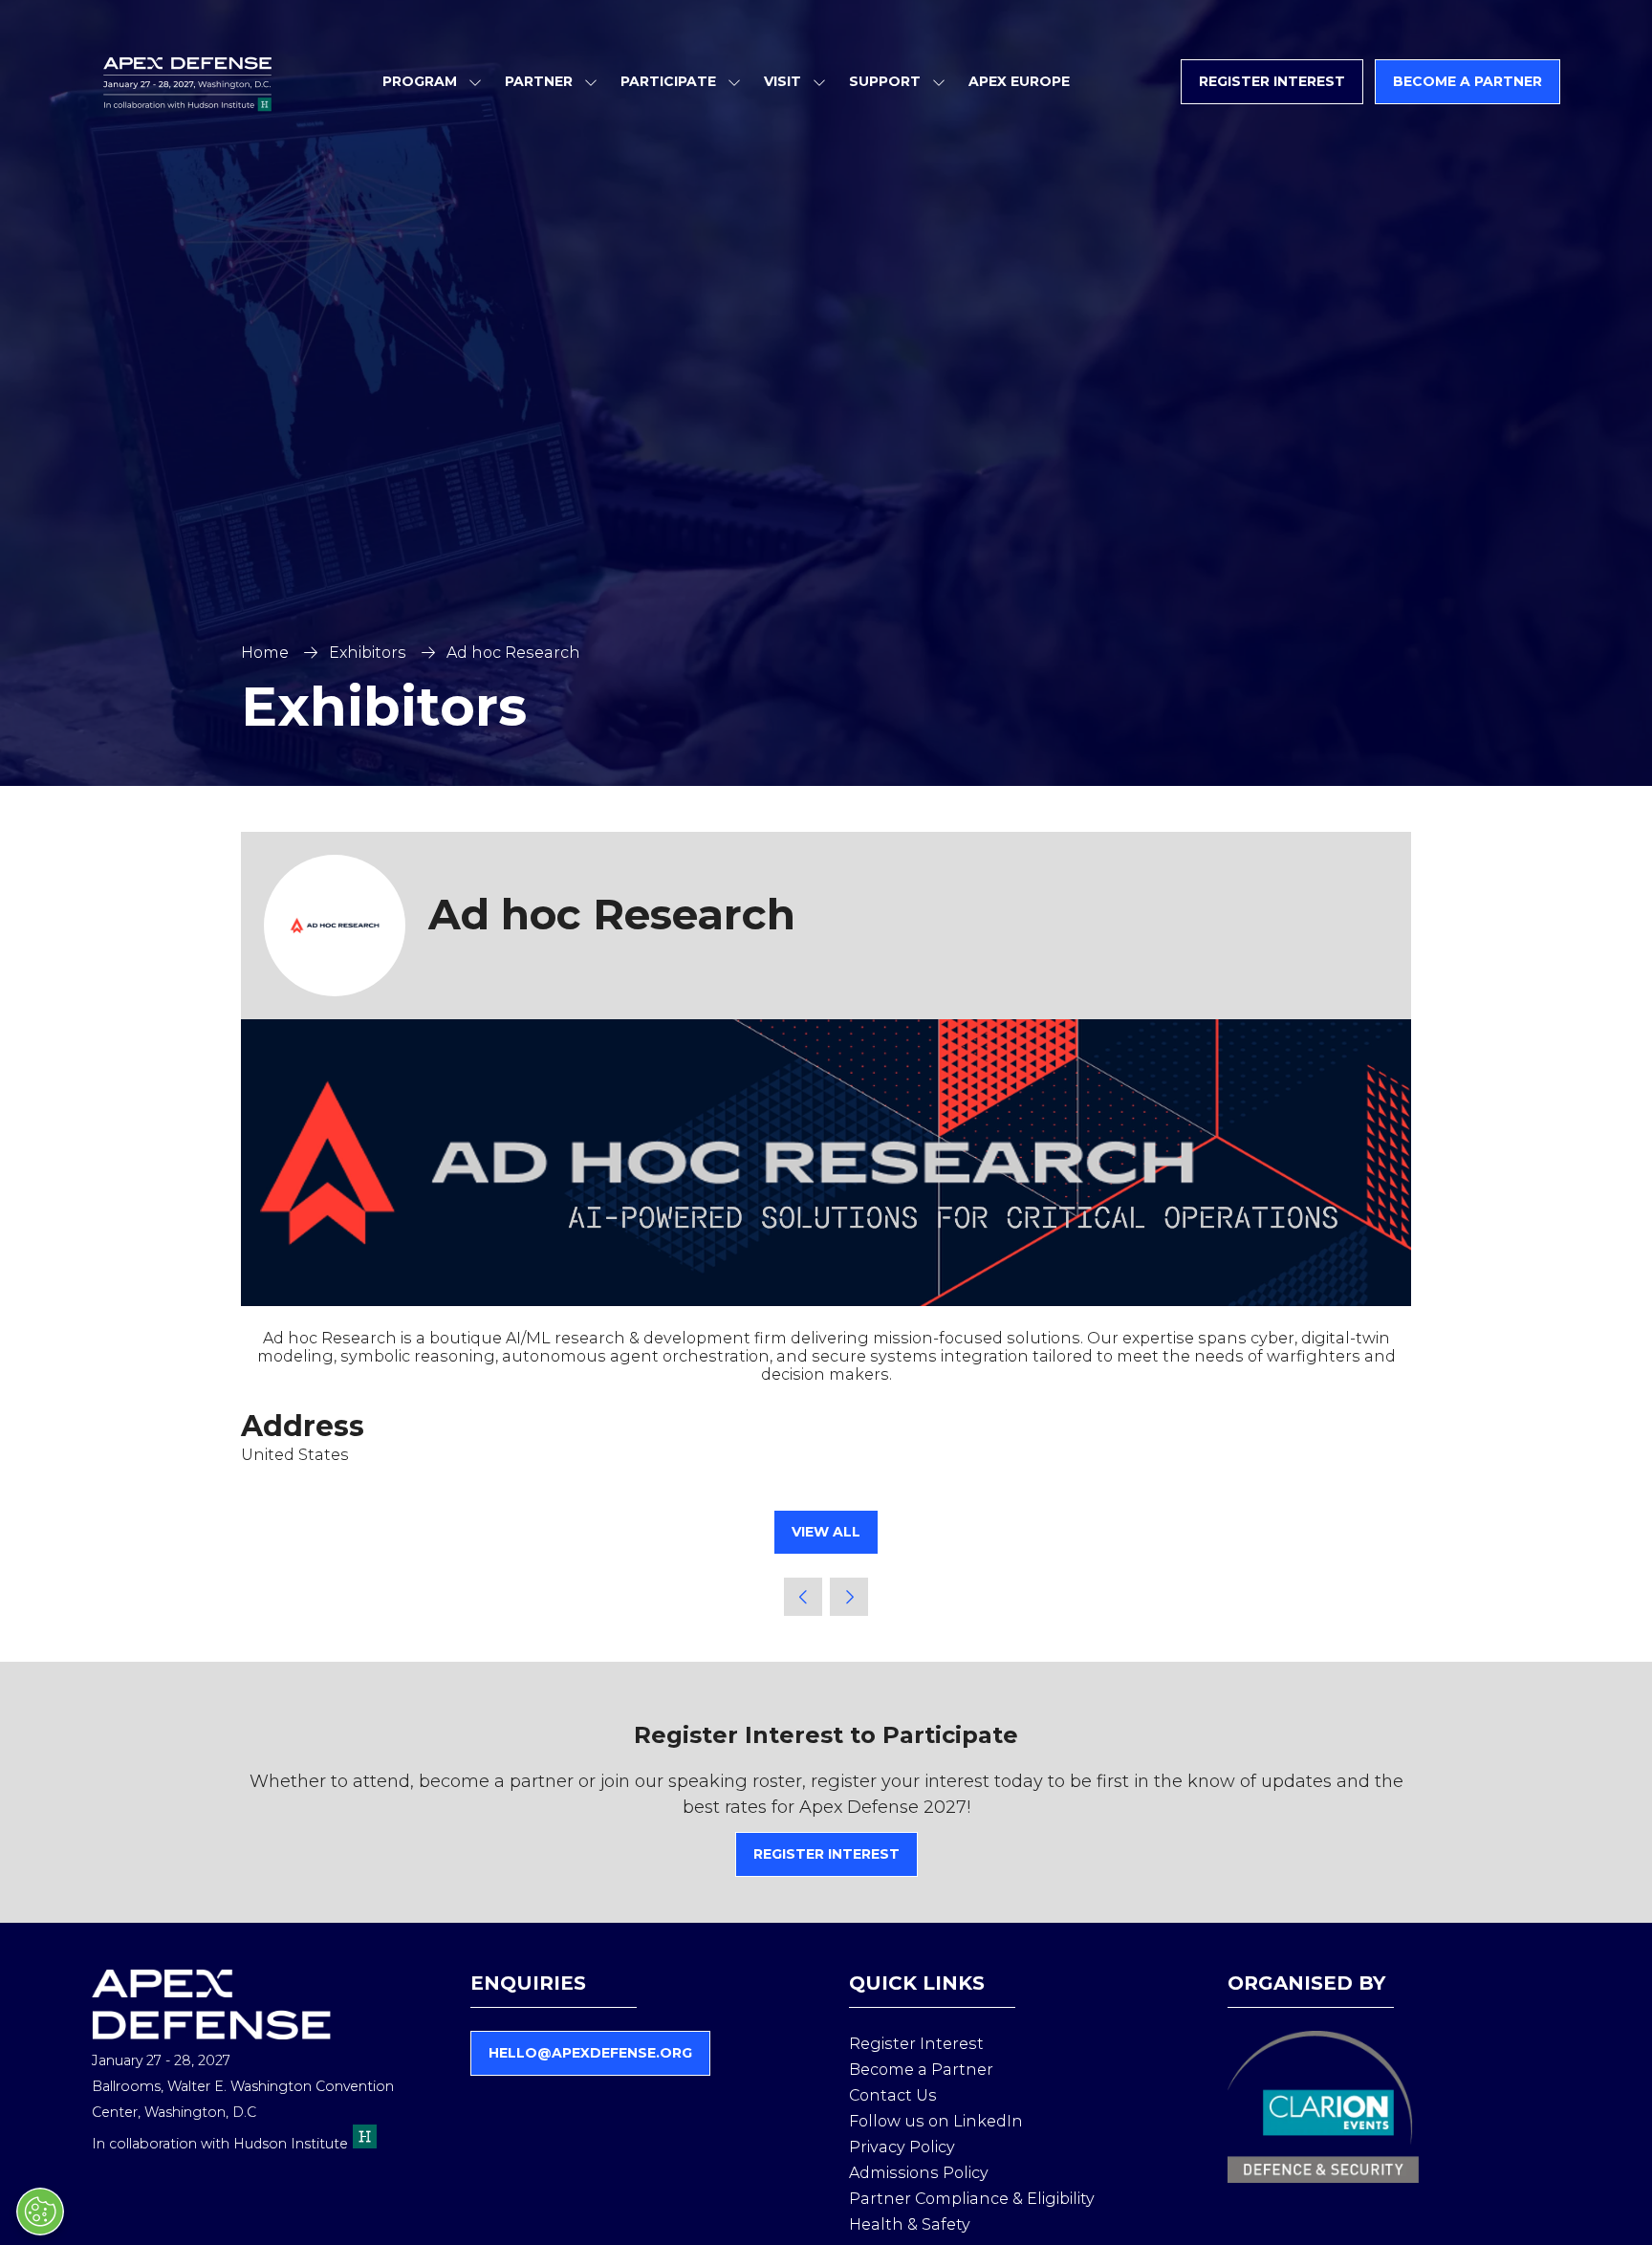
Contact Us (893, 2095)
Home (265, 653)
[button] (1272, 82)
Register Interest (916, 2044)
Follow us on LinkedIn (936, 2121)
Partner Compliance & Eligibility (972, 2199)
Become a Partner (921, 2070)
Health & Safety (910, 2224)
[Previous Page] (803, 1597)
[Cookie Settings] (40, 2212)
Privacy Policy (902, 2147)
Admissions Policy (919, 2173)
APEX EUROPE (1019, 81)
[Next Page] (849, 1597)
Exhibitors (368, 653)
